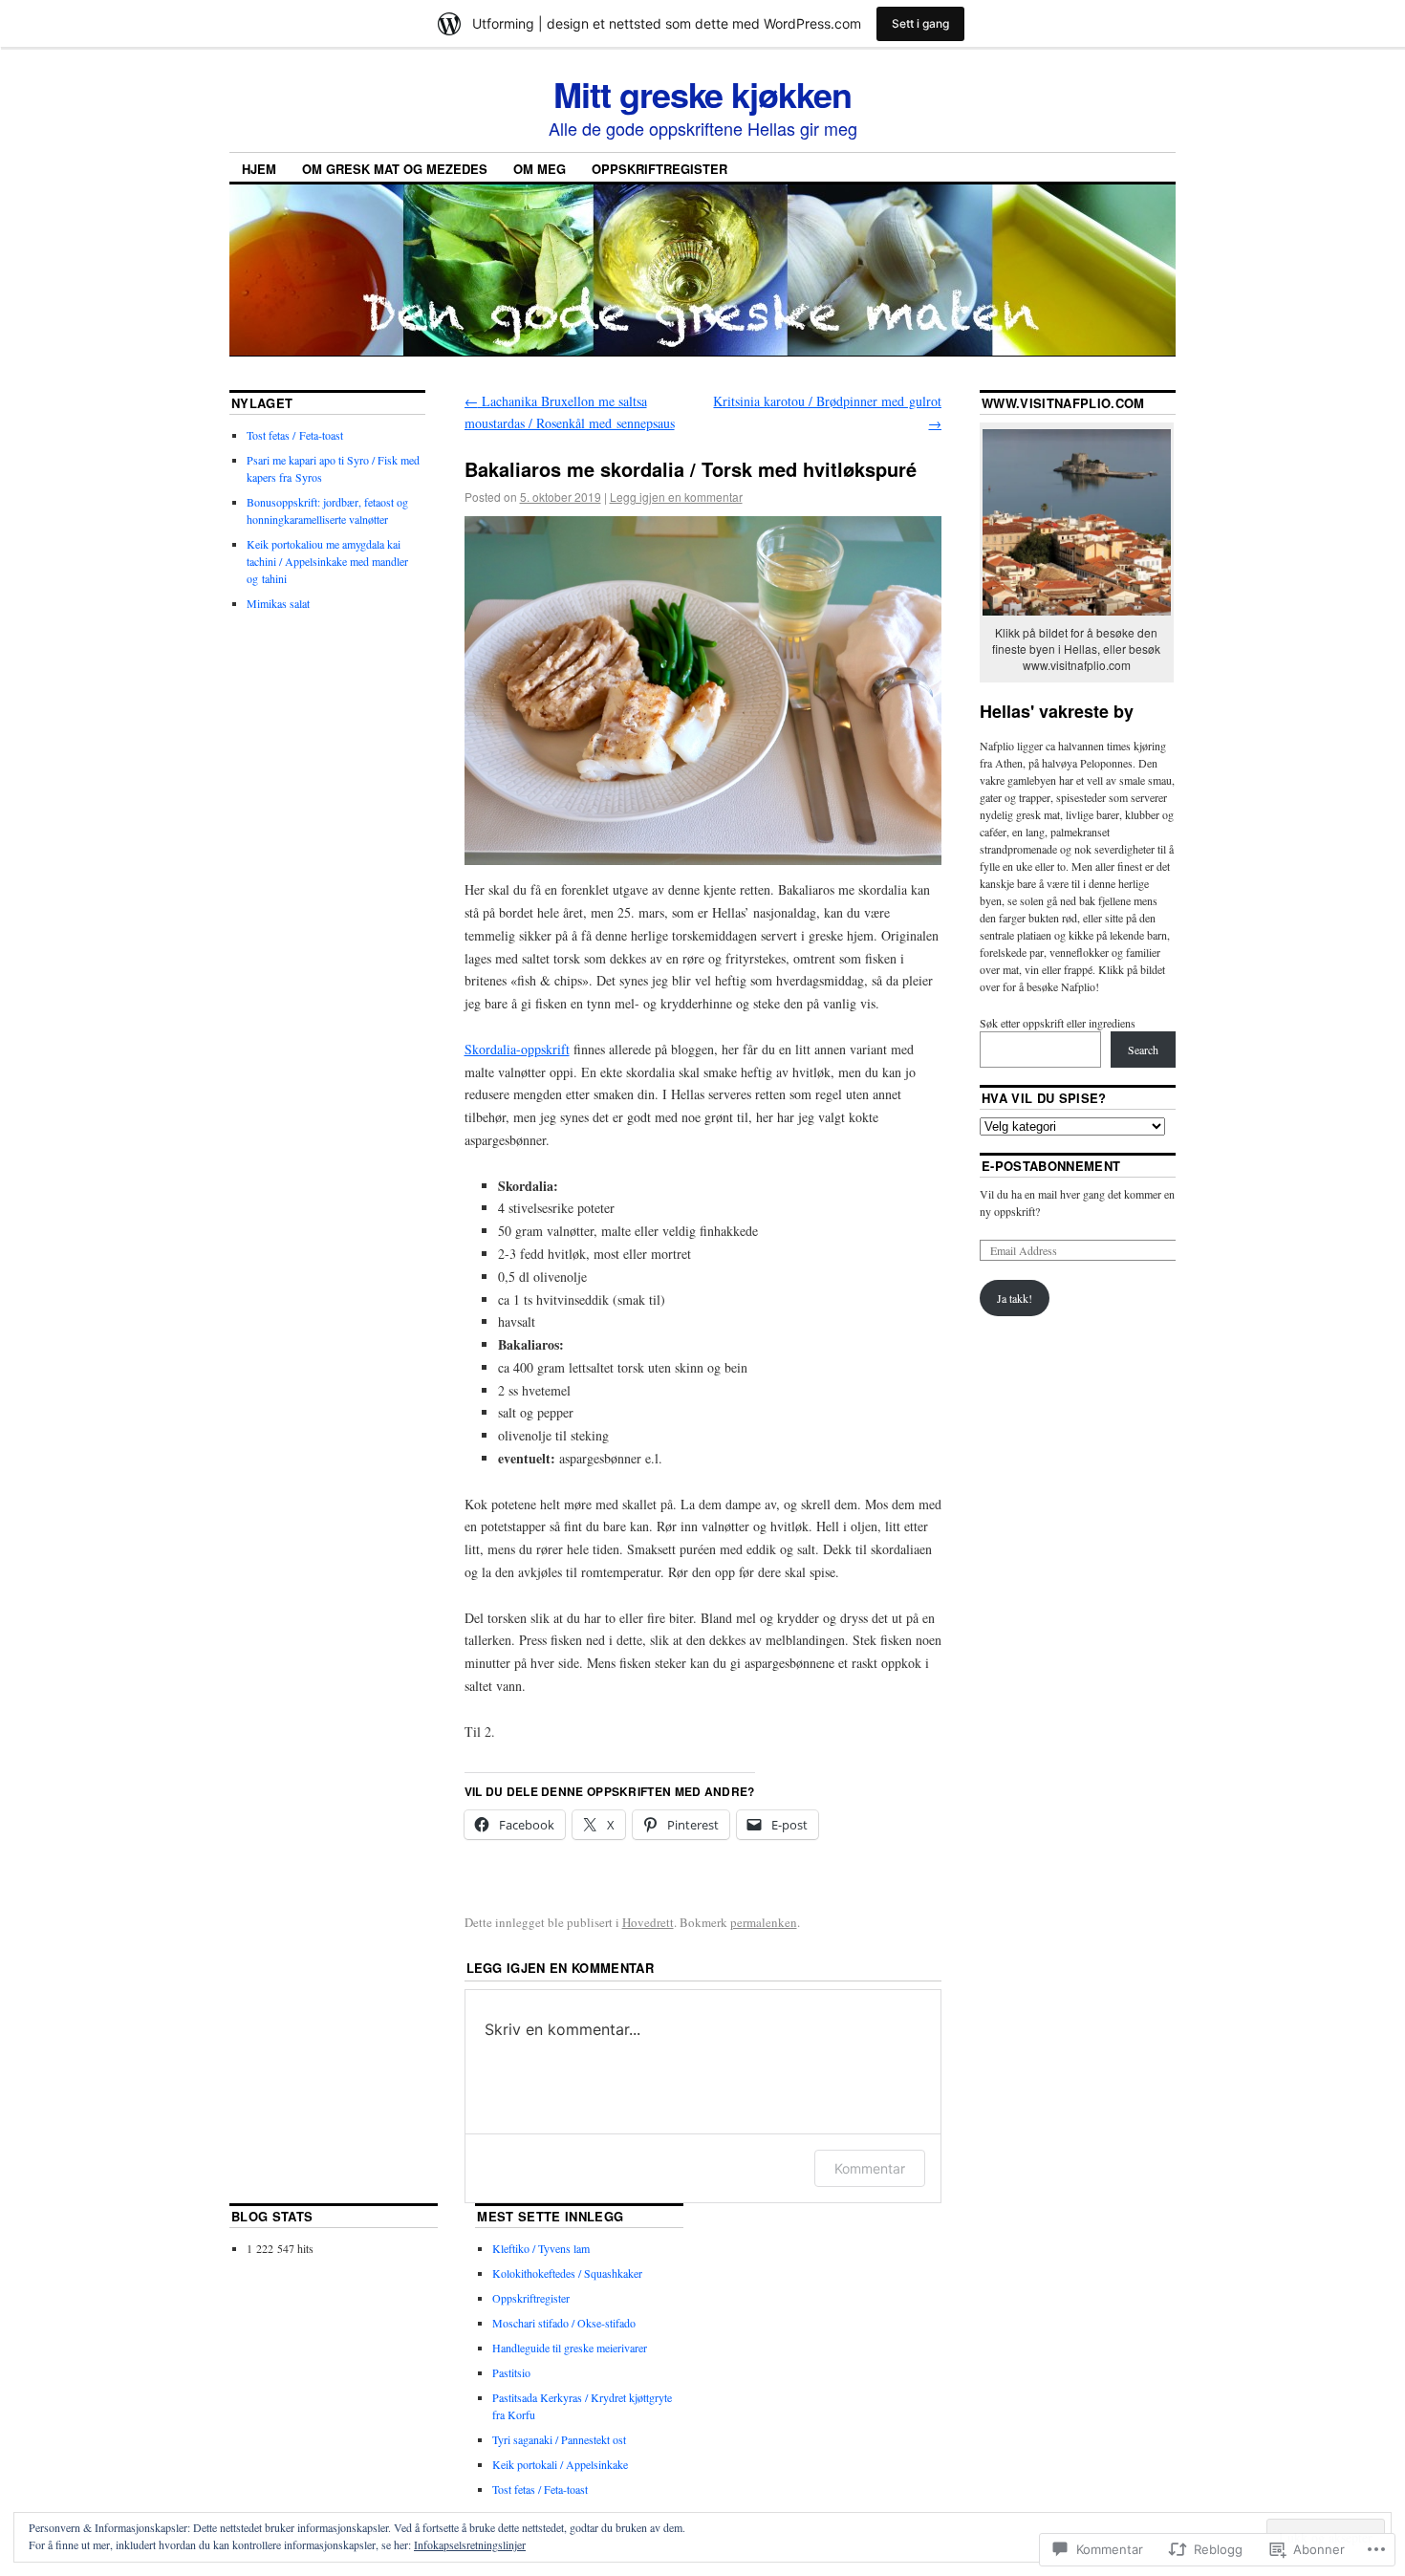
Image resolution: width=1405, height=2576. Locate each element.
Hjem (259, 169)
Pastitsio (511, 2372)
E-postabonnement (1051, 1166)
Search (1143, 1050)
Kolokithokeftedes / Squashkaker (567, 2273)
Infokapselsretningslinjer (470, 2544)
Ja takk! (1015, 1298)
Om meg (540, 169)
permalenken (764, 1922)
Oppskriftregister (659, 169)
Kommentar (870, 2168)
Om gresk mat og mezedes (395, 169)
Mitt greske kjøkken (702, 94)
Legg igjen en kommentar (676, 497)
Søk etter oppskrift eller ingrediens (1058, 1023)
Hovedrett (648, 1922)
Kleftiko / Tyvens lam (541, 2248)
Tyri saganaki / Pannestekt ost (559, 2439)
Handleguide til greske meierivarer (570, 2348)
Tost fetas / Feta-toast (295, 435)
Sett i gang (920, 23)
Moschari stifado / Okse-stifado (564, 2323)
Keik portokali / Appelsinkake (560, 2464)
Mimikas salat (278, 603)
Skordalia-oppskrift (517, 1049)
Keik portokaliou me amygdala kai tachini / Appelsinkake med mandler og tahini (327, 561)
